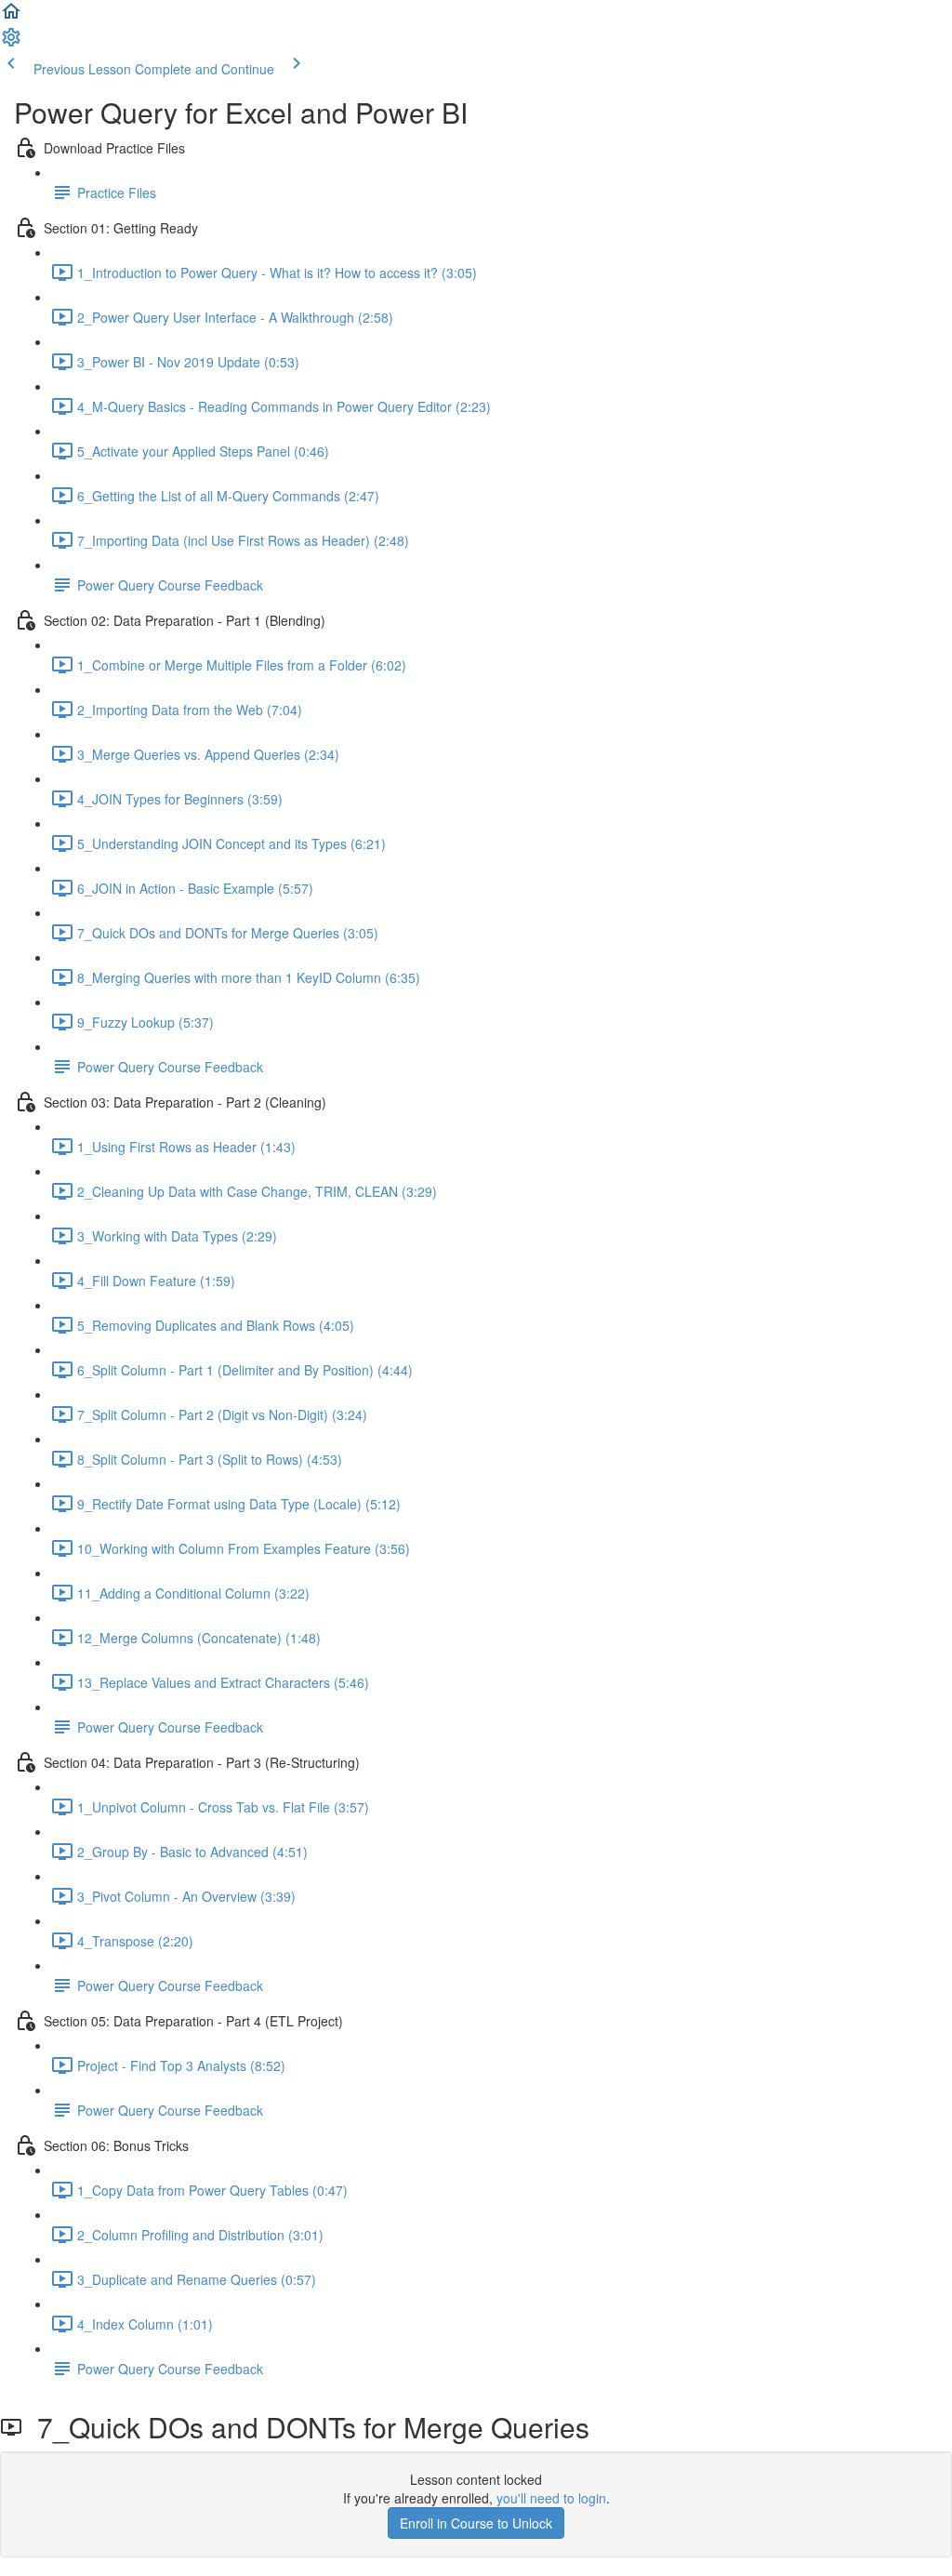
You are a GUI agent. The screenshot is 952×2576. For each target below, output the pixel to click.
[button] (11, 17)
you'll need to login (551, 2498)
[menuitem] (11, 43)
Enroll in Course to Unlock (476, 2523)
